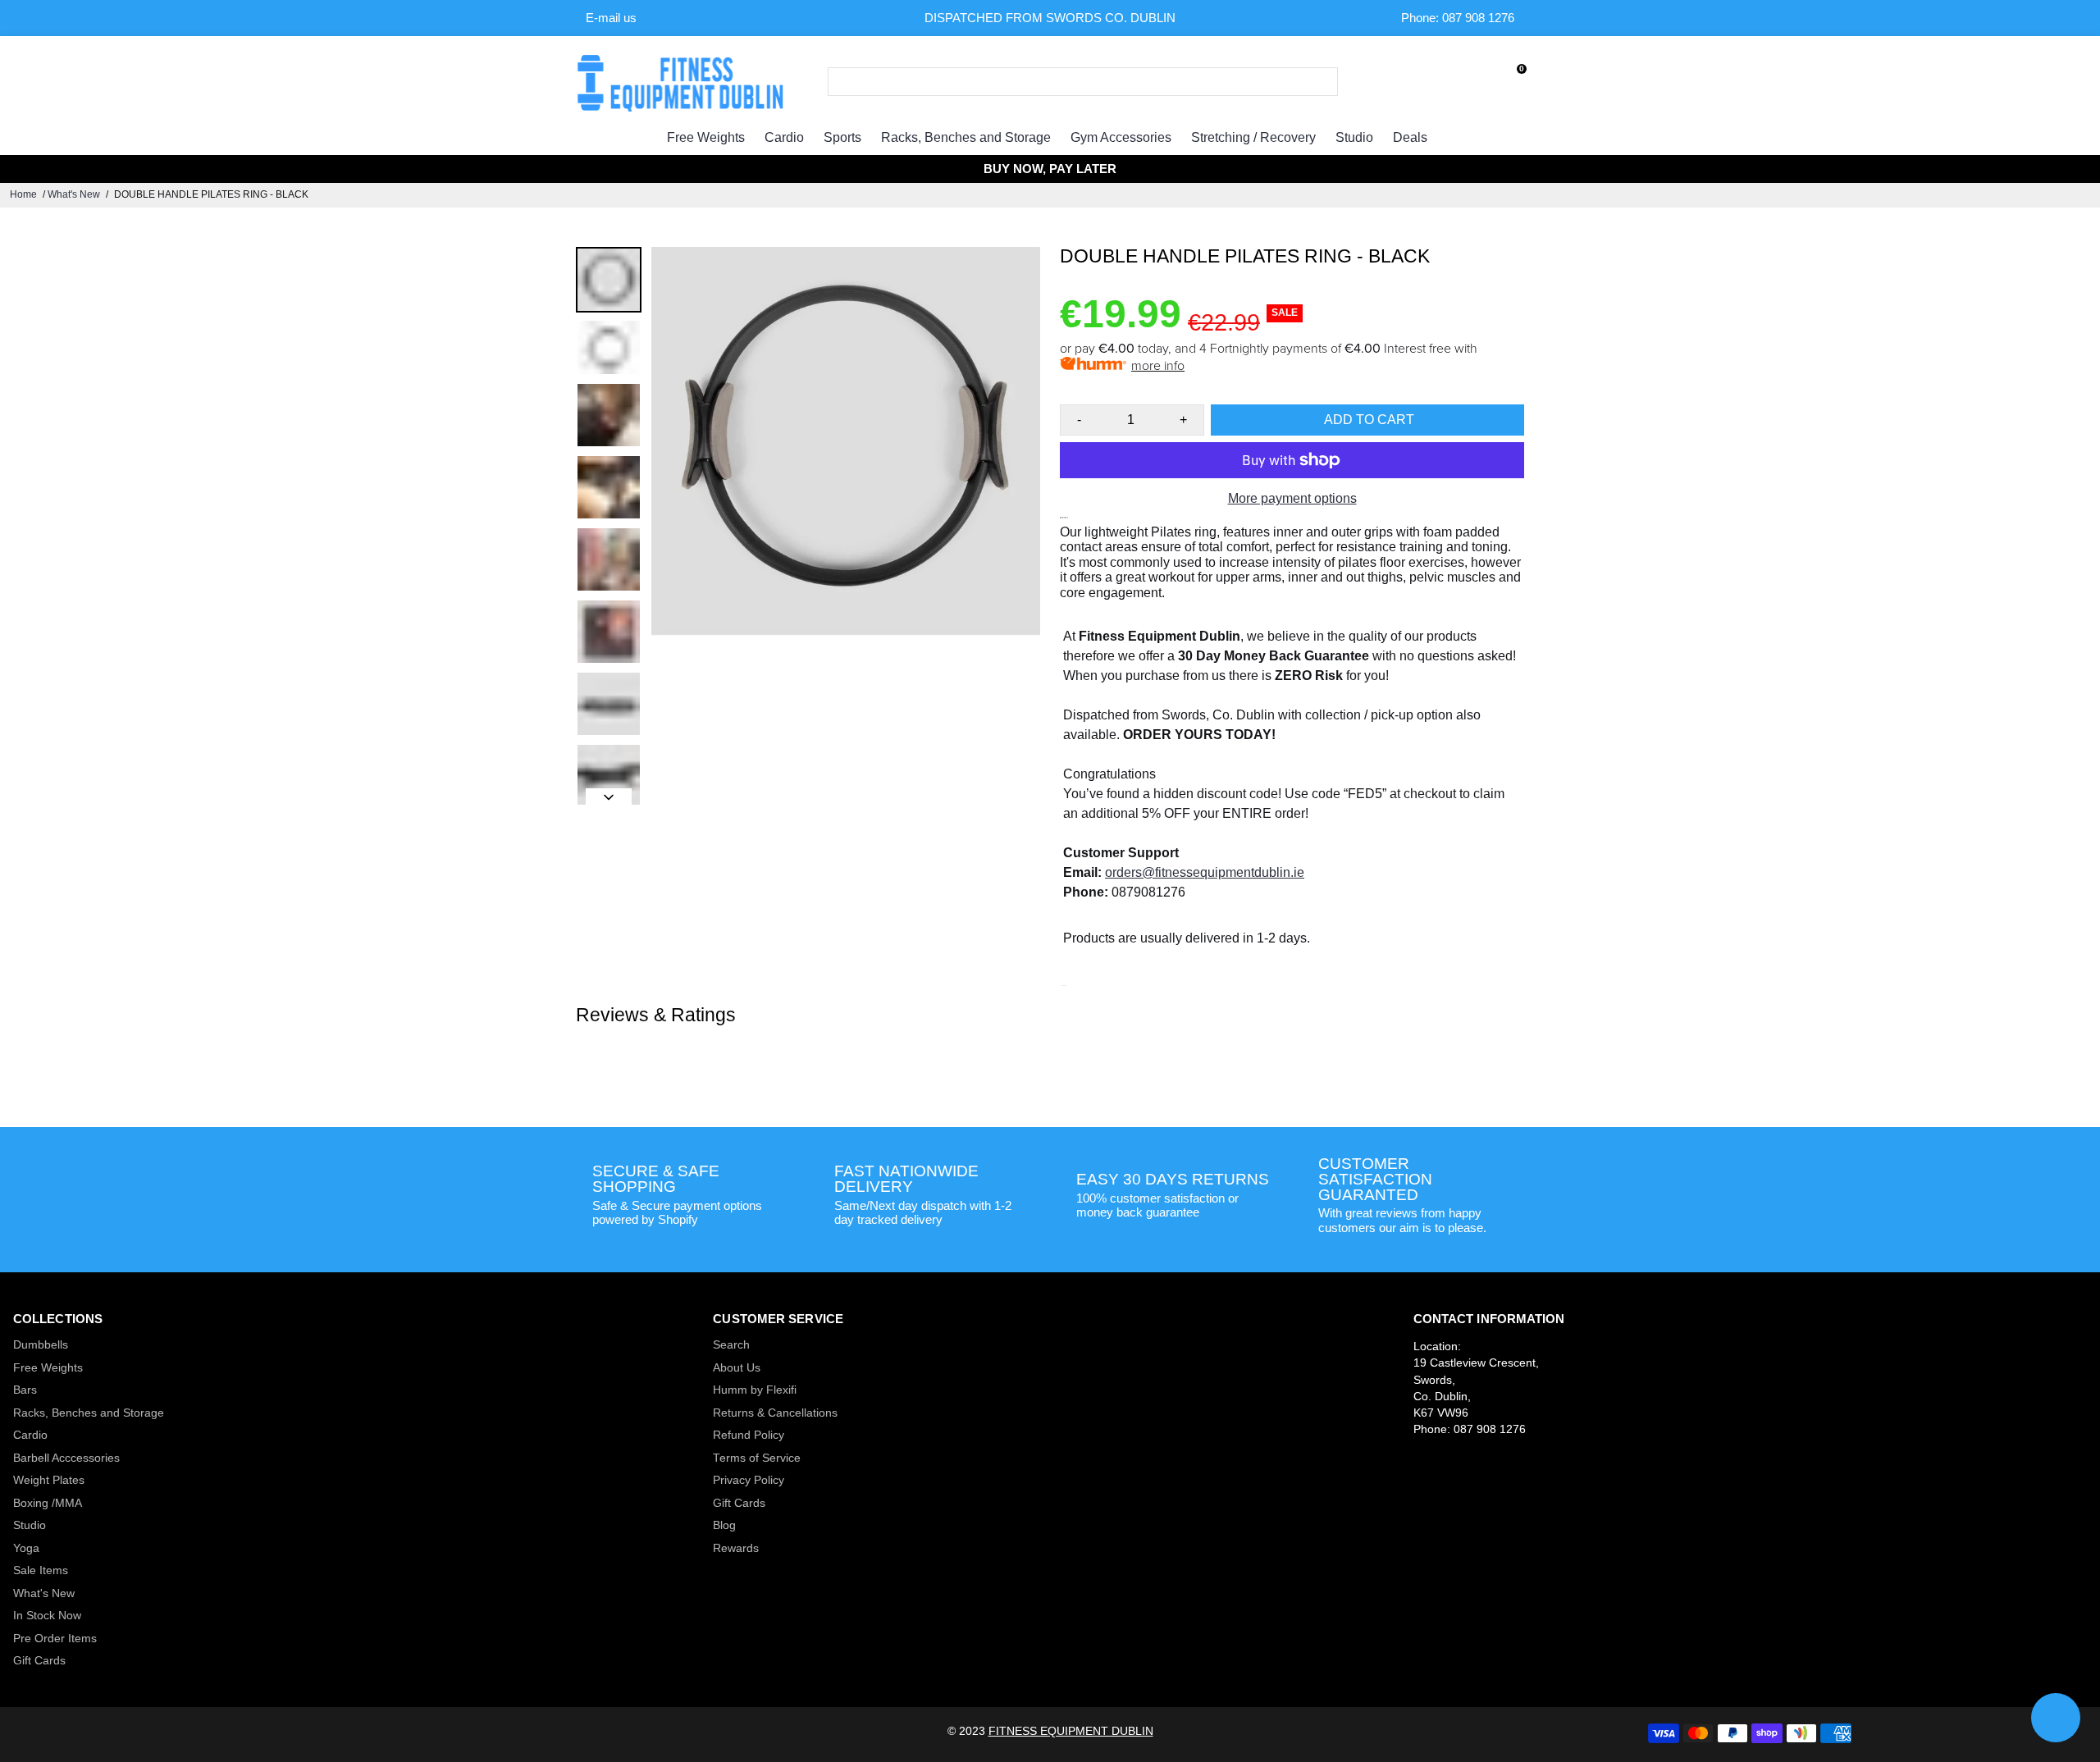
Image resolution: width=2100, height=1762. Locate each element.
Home (23, 194)
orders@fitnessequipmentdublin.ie (1205, 872)
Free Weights (706, 137)
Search (731, 1345)
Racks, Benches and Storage (966, 137)
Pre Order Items (55, 1639)
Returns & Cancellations (775, 1413)
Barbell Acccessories (66, 1458)
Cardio (784, 137)
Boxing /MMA (48, 1503)
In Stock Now (47, 1616)
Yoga (26, 1548)
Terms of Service (757, 1458)
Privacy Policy (749, 1480)
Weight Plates (49, 1480)
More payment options (1292, 498)
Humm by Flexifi (755, 1390)
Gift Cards (39, 1661)
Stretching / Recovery (1253, 137)
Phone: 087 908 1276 (1458, 18)
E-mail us (611, 18)
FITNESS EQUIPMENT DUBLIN (1071, 1731)
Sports (842, 137)
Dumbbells (41, 1345)
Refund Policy (749, 1435)
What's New (74, 194)
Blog (724, 1525)
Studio (1354, 137)
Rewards (736, 1548)
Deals (1410, 137)
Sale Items (41, 1570)
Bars (25, 1390)
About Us (737, 1368)
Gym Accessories (1121, 137)
